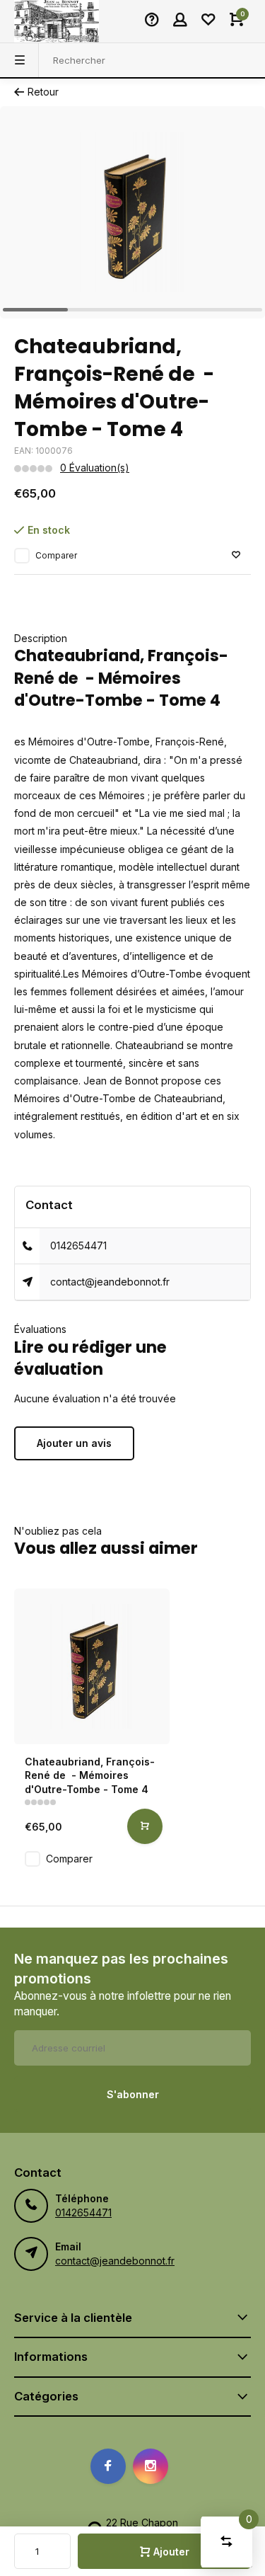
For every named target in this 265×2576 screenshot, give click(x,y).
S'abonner (133, 2094)
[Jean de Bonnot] (57, 21)
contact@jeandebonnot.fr (110, 1282)
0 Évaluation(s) (95, 468)
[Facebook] (108, 2466)
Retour (43, 92)
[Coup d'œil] (145, 1826)
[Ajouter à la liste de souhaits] (236, 555)
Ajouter (171, 2552)
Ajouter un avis (74, 1443)
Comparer (56, 555)
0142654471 (78, 1246)
